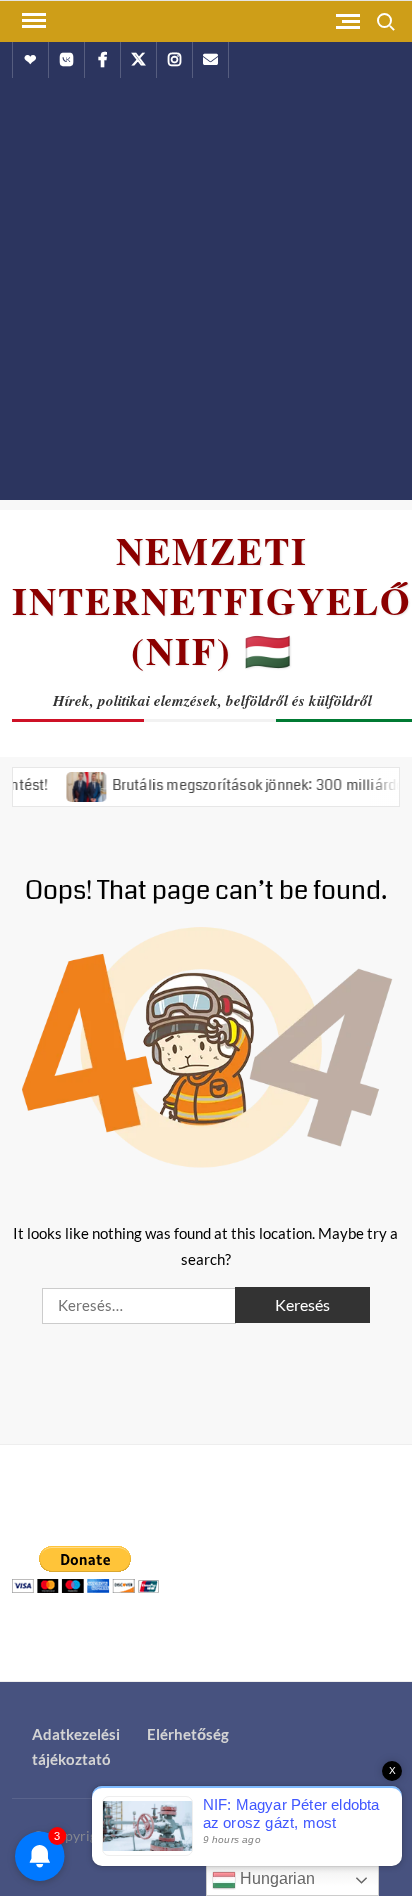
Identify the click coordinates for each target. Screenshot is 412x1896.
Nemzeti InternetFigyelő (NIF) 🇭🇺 (212, 600)
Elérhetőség (188, 1734)
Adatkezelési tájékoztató (76, 1747)
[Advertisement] (206, 294)
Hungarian (275, 1878)
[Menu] (32, 21)
